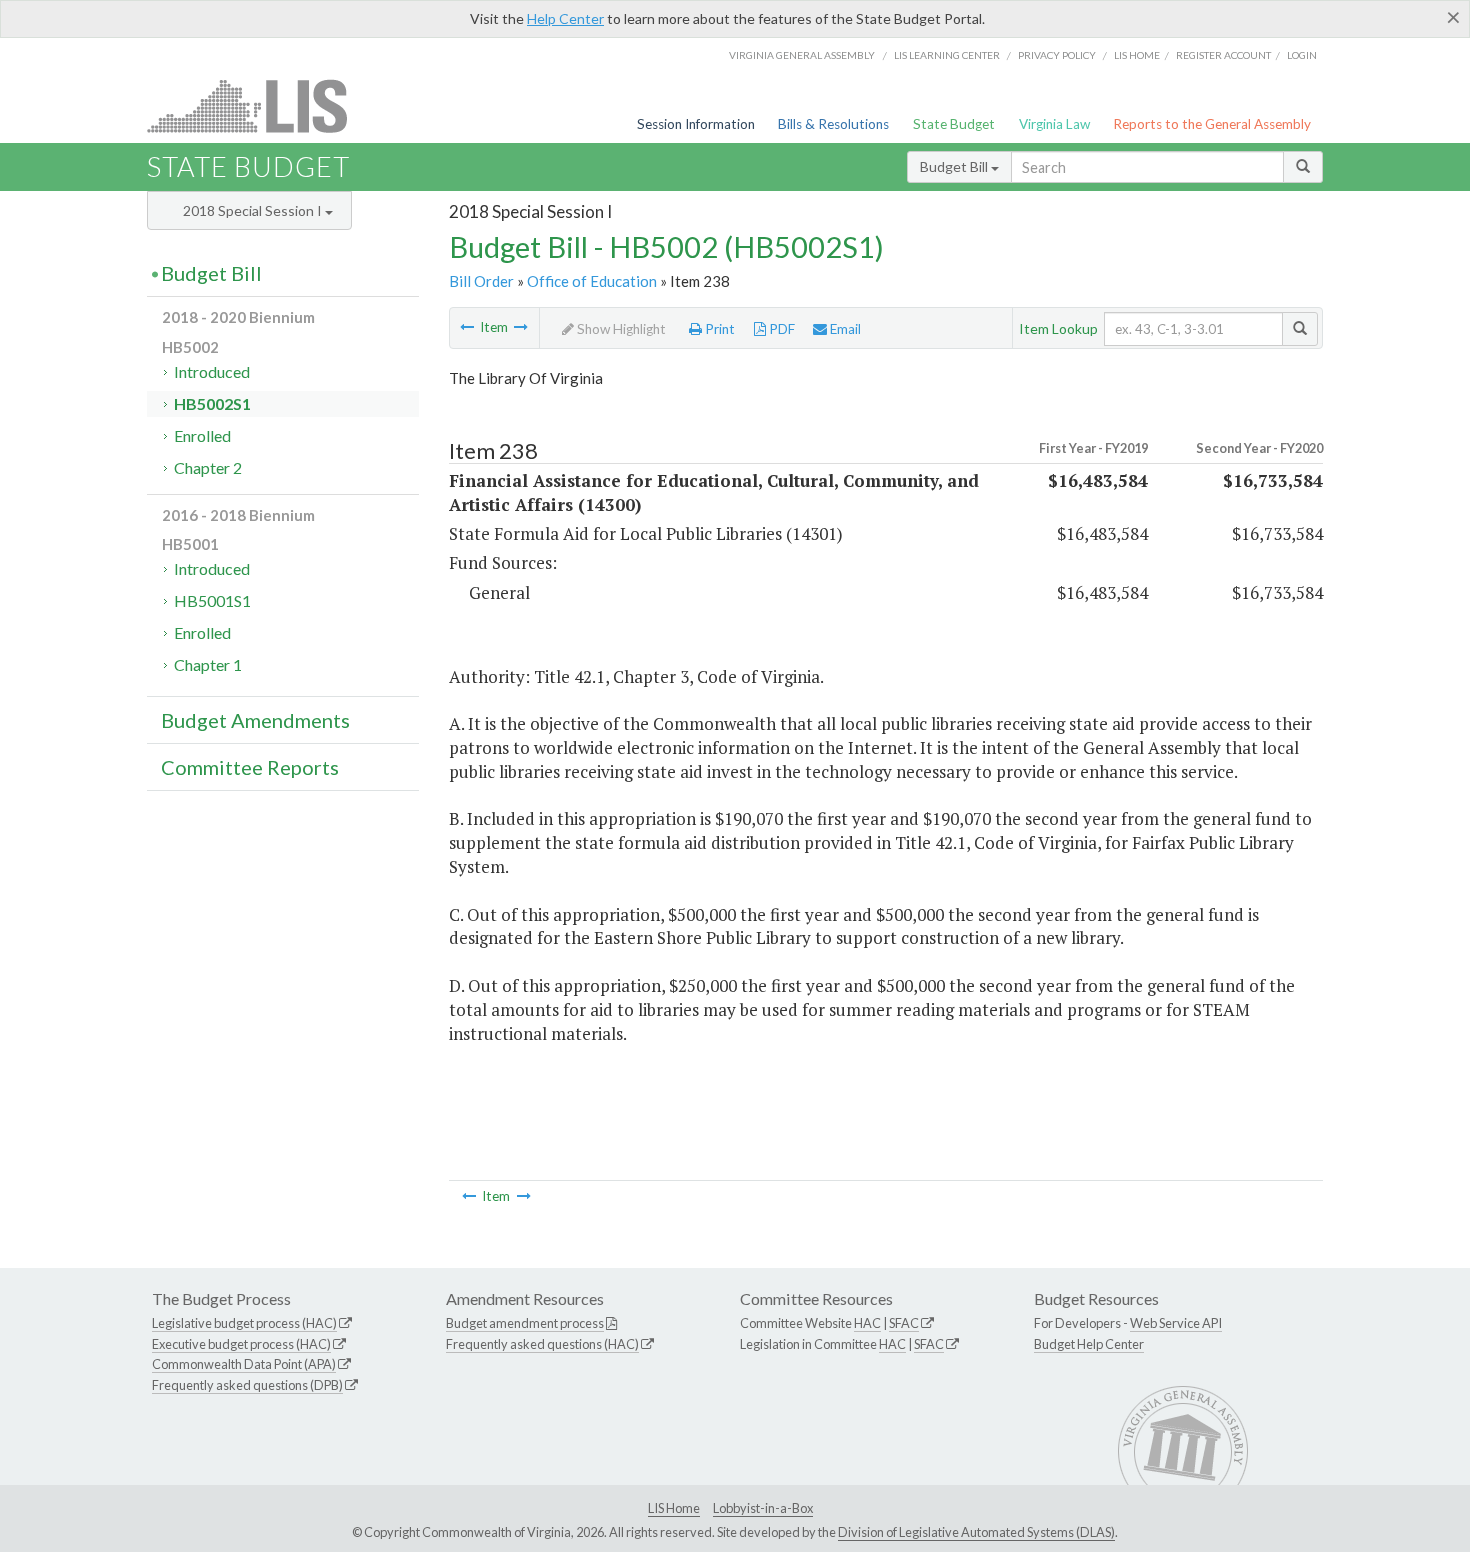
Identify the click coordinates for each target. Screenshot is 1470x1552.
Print (718, 329)
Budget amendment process (525, 1323)
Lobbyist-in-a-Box (763, 1508)
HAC (867, 1323)
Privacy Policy (1057, 55)
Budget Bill (955, 166)
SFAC (904, 1323)
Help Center (565, 18)
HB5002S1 (212, 403)
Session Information (696, 124)
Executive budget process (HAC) (241, 1344)
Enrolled (202, 435)
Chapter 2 (208, 467)
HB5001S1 (212, 600)
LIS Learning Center (947, 55)
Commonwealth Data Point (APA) (244, 1364)
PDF (780, 329)
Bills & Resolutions (833, 124)
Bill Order (481, 281)
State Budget (954, 124)
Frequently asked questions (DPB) (247, 1385)
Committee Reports (250, 767)
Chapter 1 (208, 664)
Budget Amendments (255, 720)
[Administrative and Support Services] (521, 327)
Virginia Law (1054, 124)
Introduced (212, 371)
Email (844, 329)
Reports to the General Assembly (1212, 124)
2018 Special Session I (254, 210)
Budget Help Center (1089, 1344)
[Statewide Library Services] (467, 327)
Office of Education (592, 281)
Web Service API (1176, 1323)
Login (1302, 55)
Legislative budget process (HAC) (244, 1323)
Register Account (1223, 55)
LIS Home (674, 1508)
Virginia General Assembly (802, 55)
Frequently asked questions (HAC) (542, 1344)
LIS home (1137, 55)
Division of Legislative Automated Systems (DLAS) (976, 1532)
